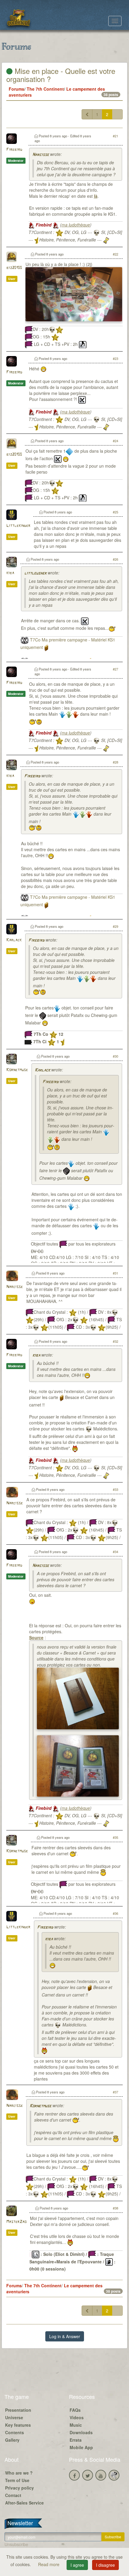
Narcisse (41, 155)
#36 (115, 1913)
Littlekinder (18, 526)
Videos (77, 2417)
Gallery (12, 2440)
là (96, 196)
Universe (14, 2417)
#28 (115, 762)
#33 (115, 1489)
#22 (115, 254)
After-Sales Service (24, 2503)
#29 (115, 926)
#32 (115, 1341)
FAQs (75, 2410)
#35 (115, 1837)
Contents (15, 2432)
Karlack (14, 940)
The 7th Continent (45, 89)
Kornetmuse (17, 1070)
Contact (13, 2495)
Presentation (18, 2410)
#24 (115, 441)
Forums (16, 89)
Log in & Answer (65, 2336)
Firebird (14, 150)
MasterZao (16, 2222)
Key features (18, 2425)
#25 (115, 512)
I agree (77, 2565)
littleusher (35, 573)
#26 (115, 559)
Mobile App (81, 2447)
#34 (115, 1552)
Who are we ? (19, 2473)
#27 (115, 669)
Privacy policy (19, 2488)
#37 (115, 2092)
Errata (76, 2440)
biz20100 (14, 268)
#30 (115, 1056)
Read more (49, 2564)
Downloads (81, 2432)
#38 (115, 2208)
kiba (10, 573)
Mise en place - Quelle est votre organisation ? (61, 75)
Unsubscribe (16, 2544)
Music (76, 2425)
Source (36, 1637)
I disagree (105, 2565)
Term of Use (17, 2480)
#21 (115, 136)
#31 (115, 1273)
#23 (115, 358)
